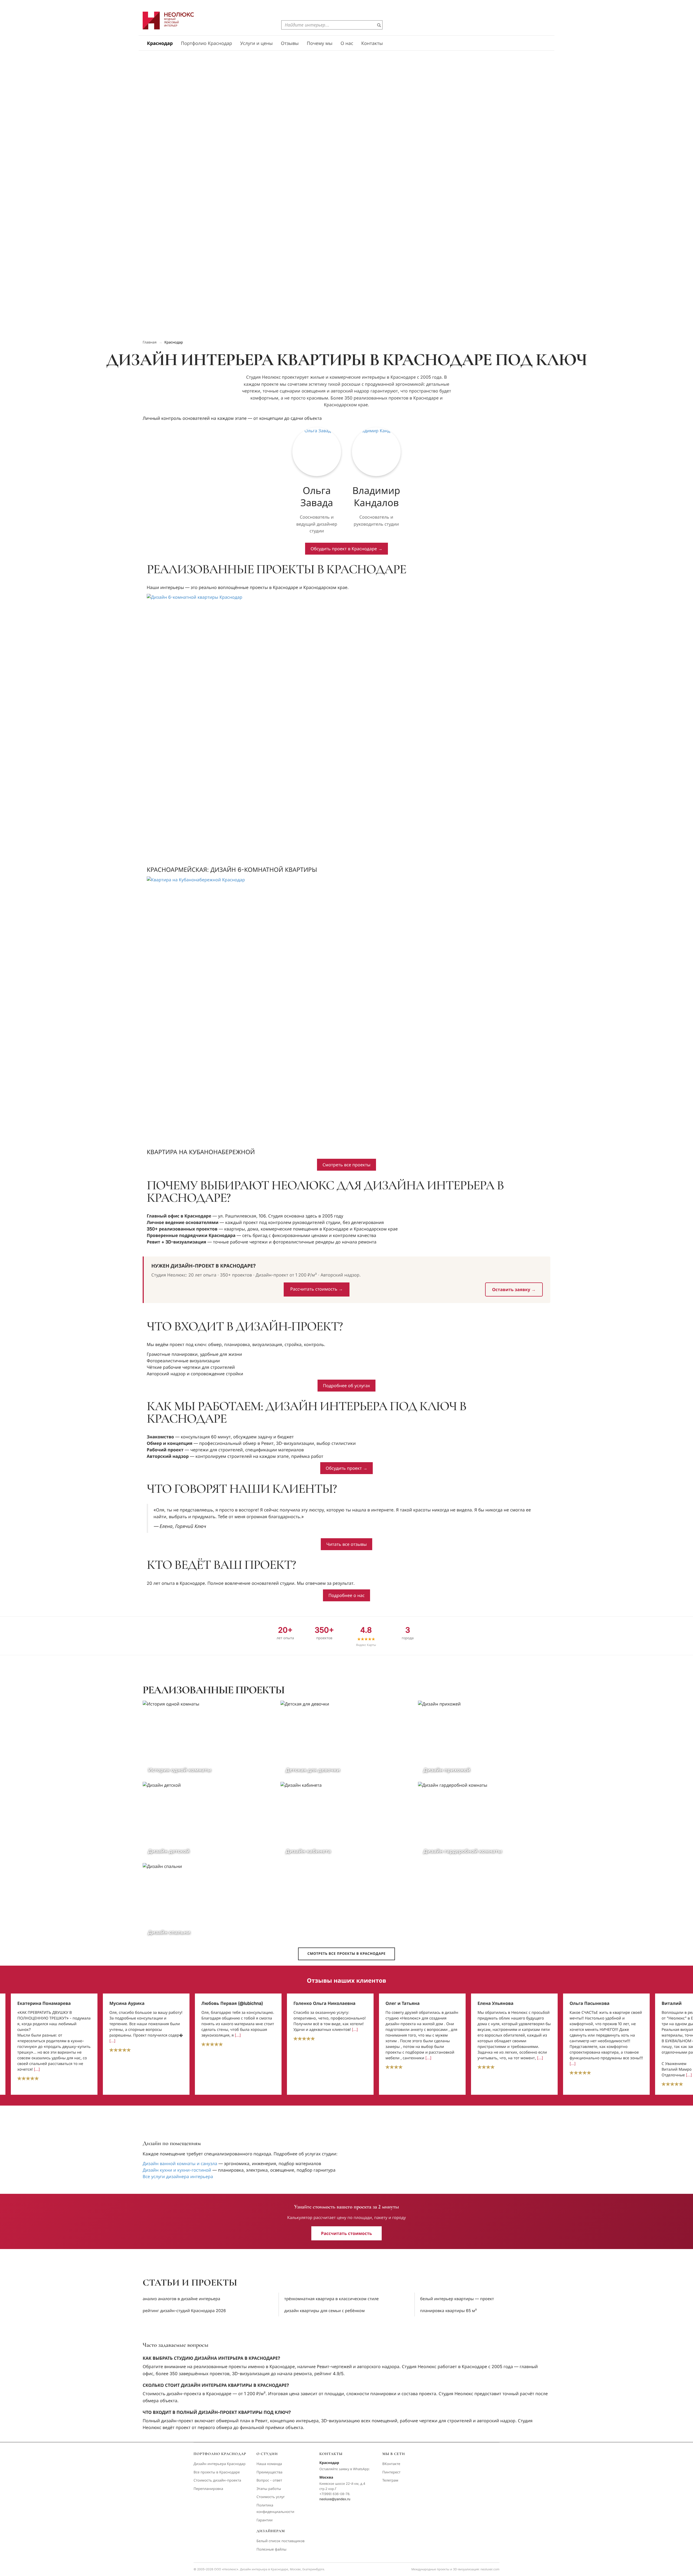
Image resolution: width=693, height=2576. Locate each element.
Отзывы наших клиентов (346, 1981)
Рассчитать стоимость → (316, 1289)
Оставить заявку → (514, 1289)
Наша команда (269, 2464)
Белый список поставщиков (280, 2541)
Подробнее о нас (346, 1595)
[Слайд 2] (344, 330)
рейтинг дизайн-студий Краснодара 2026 (184, 2311)
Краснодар (160, 44)
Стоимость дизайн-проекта (217, 2480)
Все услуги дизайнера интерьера (178, 2176)
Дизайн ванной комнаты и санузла (180, 2163)
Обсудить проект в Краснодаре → (346, 549)
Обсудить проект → (346, 1468)
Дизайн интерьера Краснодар (220, 2464)
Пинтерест (391, 2472)
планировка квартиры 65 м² (448, 2311)
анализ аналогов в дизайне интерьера (181, 2299)
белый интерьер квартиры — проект (457, 2299)
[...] (20, 2041)
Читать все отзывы (346, 1544)
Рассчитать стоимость (346, 2233)
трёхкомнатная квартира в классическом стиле (331, 2299)
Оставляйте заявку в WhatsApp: (345, 2469)
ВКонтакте (391, 2464)
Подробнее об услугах (346, 1386)
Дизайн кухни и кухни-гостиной (177, 2170)
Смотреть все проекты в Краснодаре (346, 1954)
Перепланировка (208, 2489)
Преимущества (269, 2472)
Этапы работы (269, 2489)
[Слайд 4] (354, 330)
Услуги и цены (256, 44)
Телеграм (390, 2480)
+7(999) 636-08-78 (334, 2494)
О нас (347, 44)
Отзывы (290, 44)
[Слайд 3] (349, 330)
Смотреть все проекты (346, 1165)
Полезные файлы (271, 2549)
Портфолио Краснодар (206, 44)
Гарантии (264, 2520)
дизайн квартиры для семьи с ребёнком (324, 2311)
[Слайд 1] (339, 330)
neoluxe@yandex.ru (335, 2499)
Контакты (372, 44)
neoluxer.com (490, 2569)
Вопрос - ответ (269, 2480)
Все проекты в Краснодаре (217, 2472)
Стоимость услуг (271, 2497)
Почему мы (320, 44)
